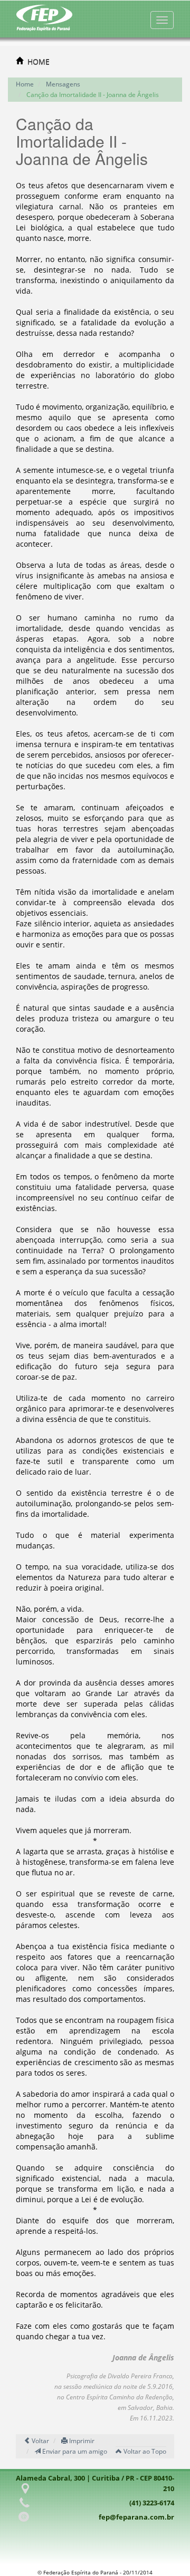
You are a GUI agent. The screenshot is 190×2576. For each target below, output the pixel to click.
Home (25, 84)
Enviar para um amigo (74, 2451)
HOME (39, 61)
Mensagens (63, 84)
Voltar (40, 2441)
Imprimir (81, 2441)
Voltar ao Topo (144, 2451)
